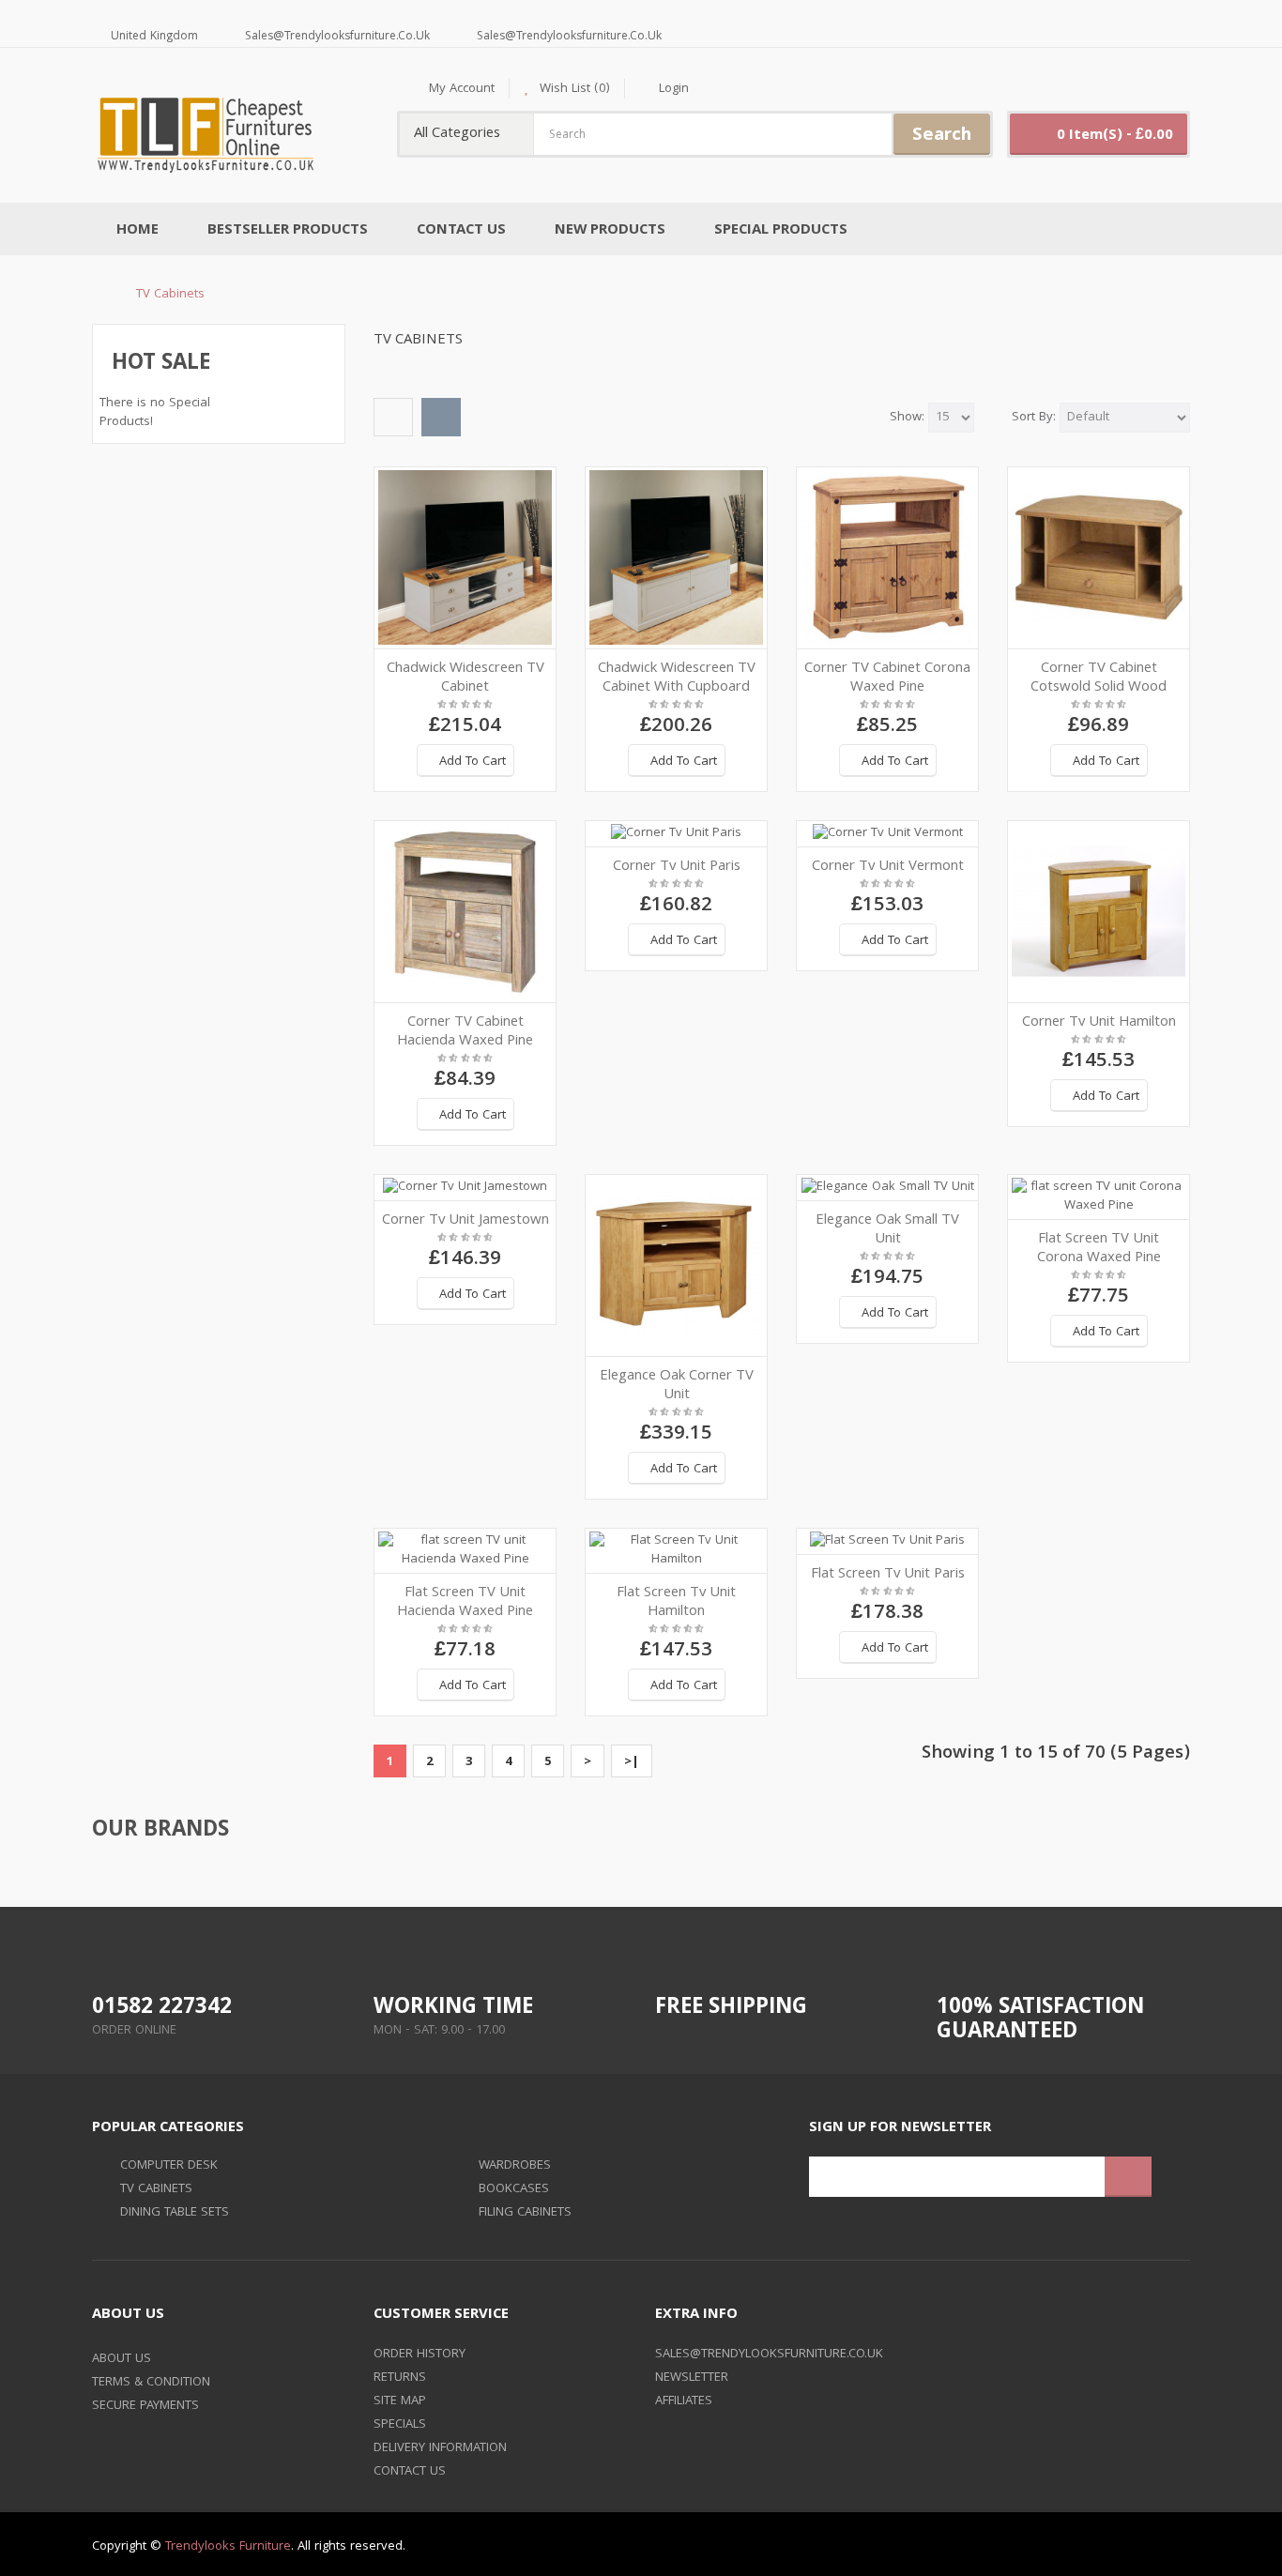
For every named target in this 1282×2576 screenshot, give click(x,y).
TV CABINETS (156, 2189)
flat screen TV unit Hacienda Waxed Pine (465, 1603)
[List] (393, 417)
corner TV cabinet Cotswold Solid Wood (1099, 678)
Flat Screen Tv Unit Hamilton (676, 1603)
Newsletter (692, 2378)
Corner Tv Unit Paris (677, 867)
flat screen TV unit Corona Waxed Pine (1099, 1249)
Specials (400, 2425)
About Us (122, 2359)
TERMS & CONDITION (151, 2383)
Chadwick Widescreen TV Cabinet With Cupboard (677, 678)
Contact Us (410, 2472)
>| (632, 1762)
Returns (400, 2378)
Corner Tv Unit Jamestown (465, 1221)
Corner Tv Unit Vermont (888, 867)
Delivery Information (440, 2448)
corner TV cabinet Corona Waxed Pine (887, 678)
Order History (420, 2355)
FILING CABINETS (525, 2213)
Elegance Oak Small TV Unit (887, 1230)
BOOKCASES (514, 2189)
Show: (907, 418)
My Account (462, 89)
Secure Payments (145, 2406)
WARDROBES (515, 2166)
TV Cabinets (170, 295)
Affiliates (684, 2401)
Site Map (400, 2401)
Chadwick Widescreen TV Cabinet (465, 678)
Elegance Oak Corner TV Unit (677, 1386)
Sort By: (1034, 418)
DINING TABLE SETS (175, 2213)
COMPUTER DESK (169, 2166)
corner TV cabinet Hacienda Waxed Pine (465, 1032)
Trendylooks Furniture (228, 2547)
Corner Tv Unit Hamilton (1099, 1023)
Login (674, 89)
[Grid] (441, 417)
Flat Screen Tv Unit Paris (888, 1575)
